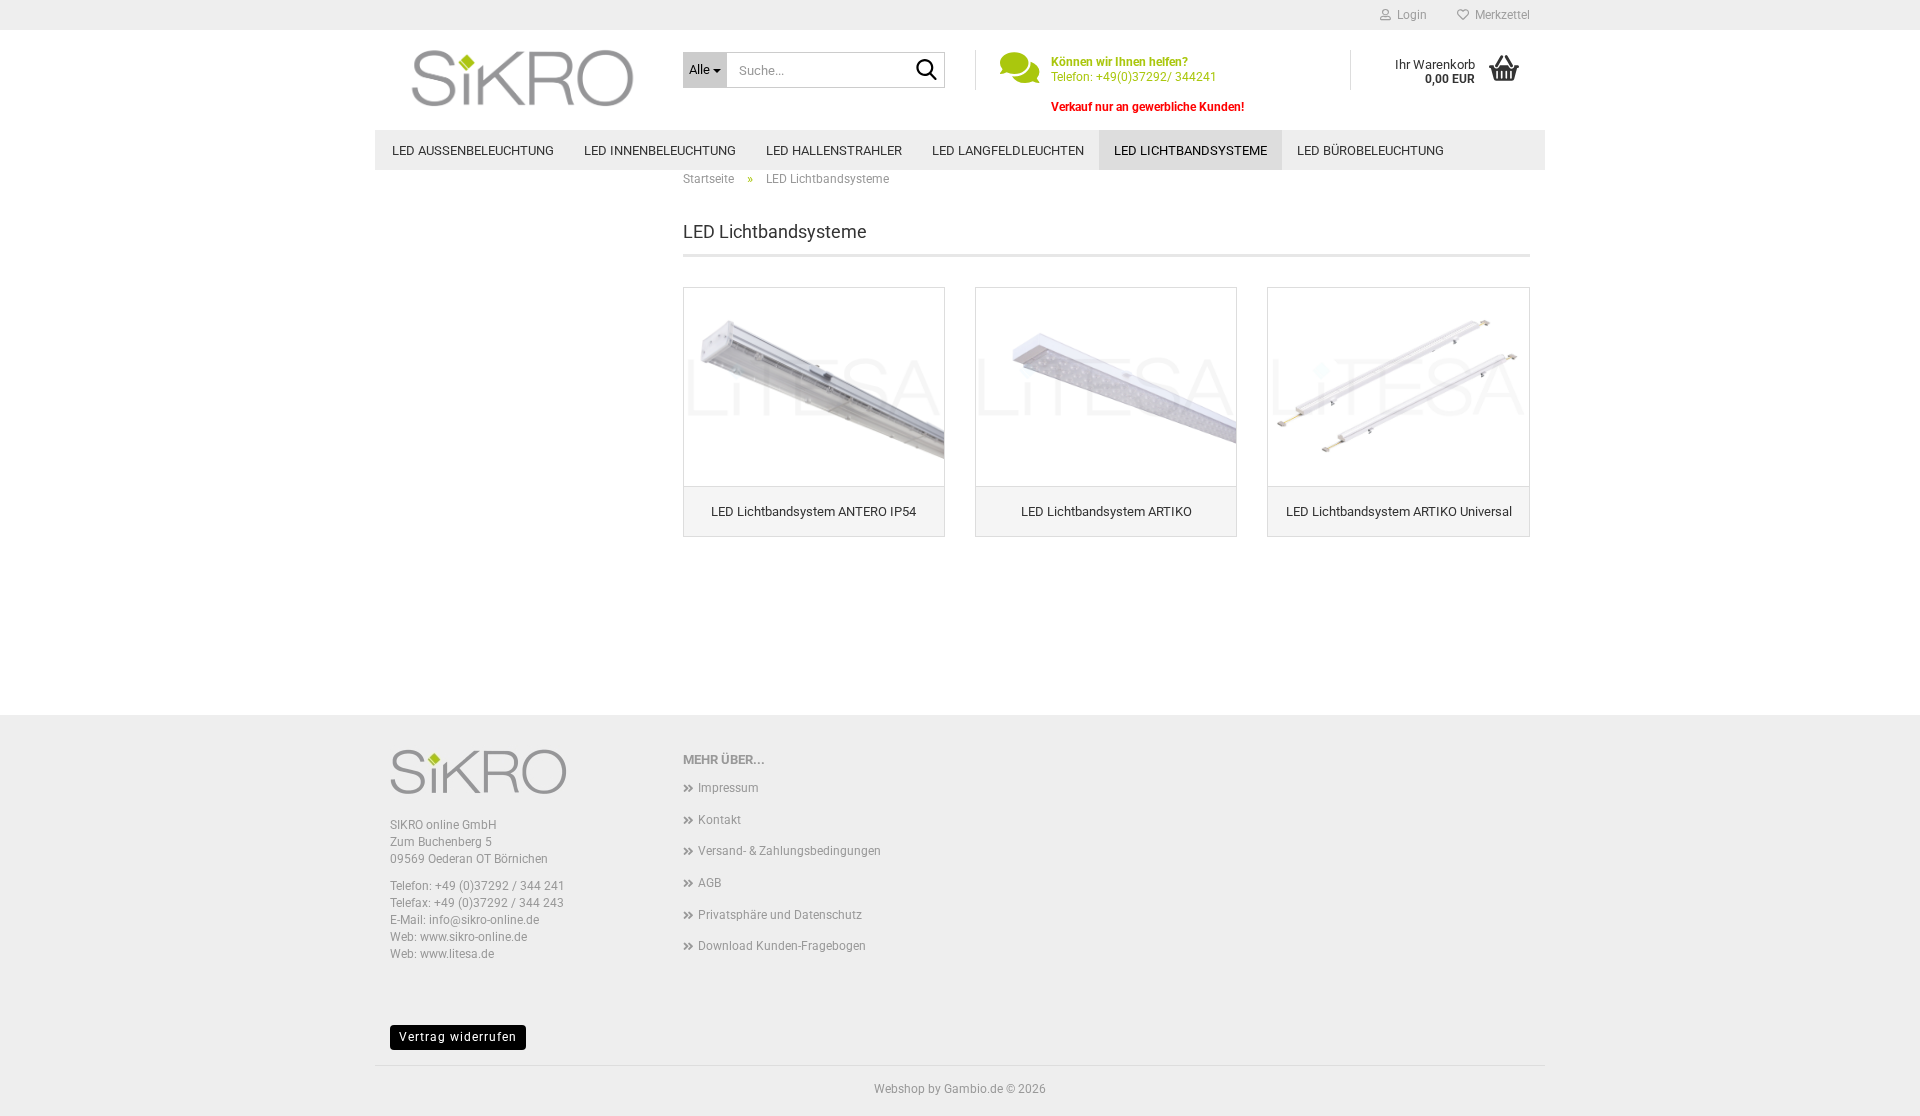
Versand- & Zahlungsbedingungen (789, 851)
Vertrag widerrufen (458, 1037)
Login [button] (1409, 15)
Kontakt (719, 820)
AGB (709, 883)
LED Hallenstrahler (834, 150)
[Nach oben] (1865, 1086)
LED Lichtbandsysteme (1190, 150)
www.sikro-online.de (473, 937)
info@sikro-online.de (484, 920)
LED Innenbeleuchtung (660, 150)
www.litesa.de (457, 954)
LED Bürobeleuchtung (1370, 150)
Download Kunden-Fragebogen (782, 946)
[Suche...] (926, 71)
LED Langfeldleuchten (1008, 150)
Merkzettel (1499, 15)
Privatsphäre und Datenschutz (780, 915)
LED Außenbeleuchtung (473, 150)
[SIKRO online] (521, 80)
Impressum (728, 788)
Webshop (899, 1089)
